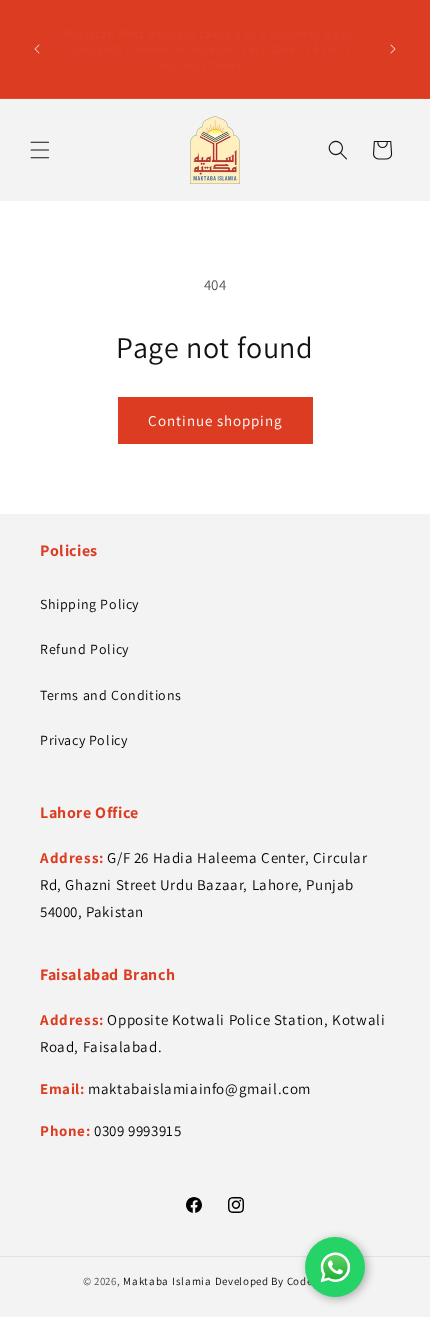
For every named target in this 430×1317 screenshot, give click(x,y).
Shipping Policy (89, 604)
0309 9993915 (137, 1130)
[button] (40, 150)
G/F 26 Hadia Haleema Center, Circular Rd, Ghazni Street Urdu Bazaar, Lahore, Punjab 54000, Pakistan (204, 884)
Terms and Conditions (111, 695)
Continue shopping (215, 420)
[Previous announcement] (37, 49)
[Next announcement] (393, 49)
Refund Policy (84, 649)
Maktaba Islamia (167, 1281)
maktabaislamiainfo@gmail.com (199, 1088)
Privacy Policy (83, 740)
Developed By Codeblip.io (281, 1281)
